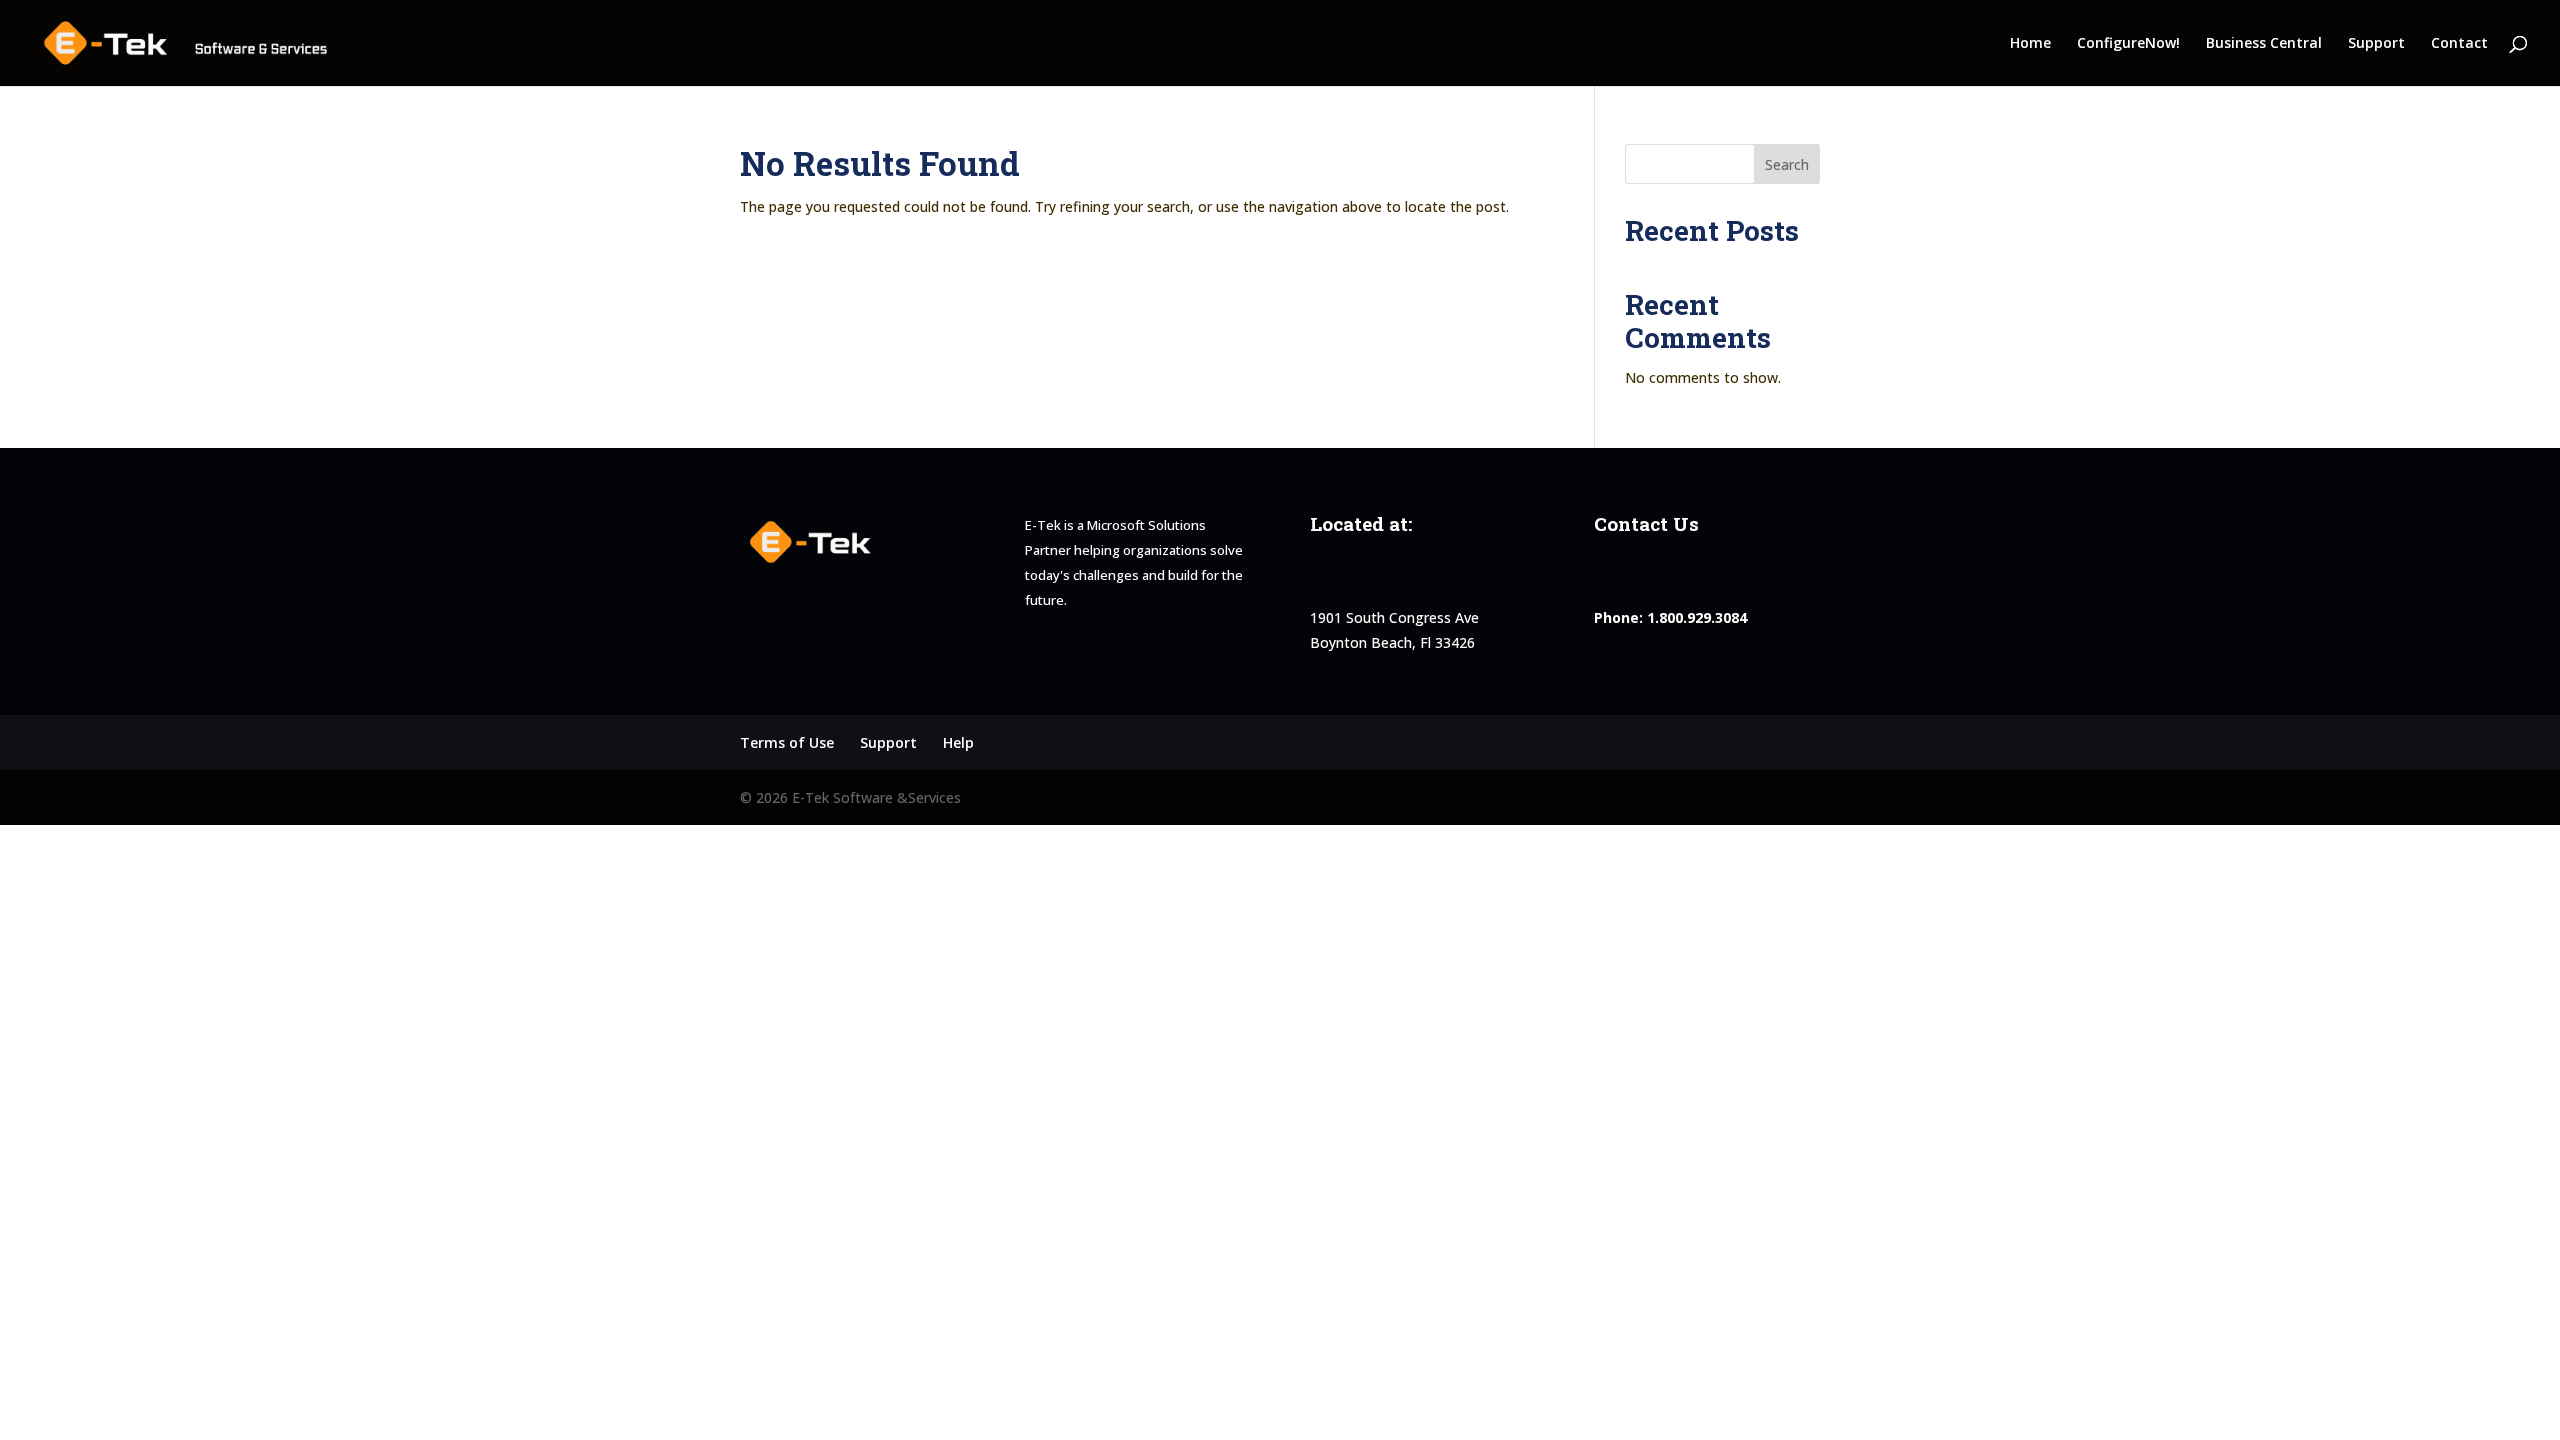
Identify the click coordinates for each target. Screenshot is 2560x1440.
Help (958, 742)
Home (2030, 44)
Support (2376, 44)
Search (1787, 164)
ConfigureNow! (2128, 44)
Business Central (2264, 44)
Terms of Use (787, 742)
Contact (2459, 44)
